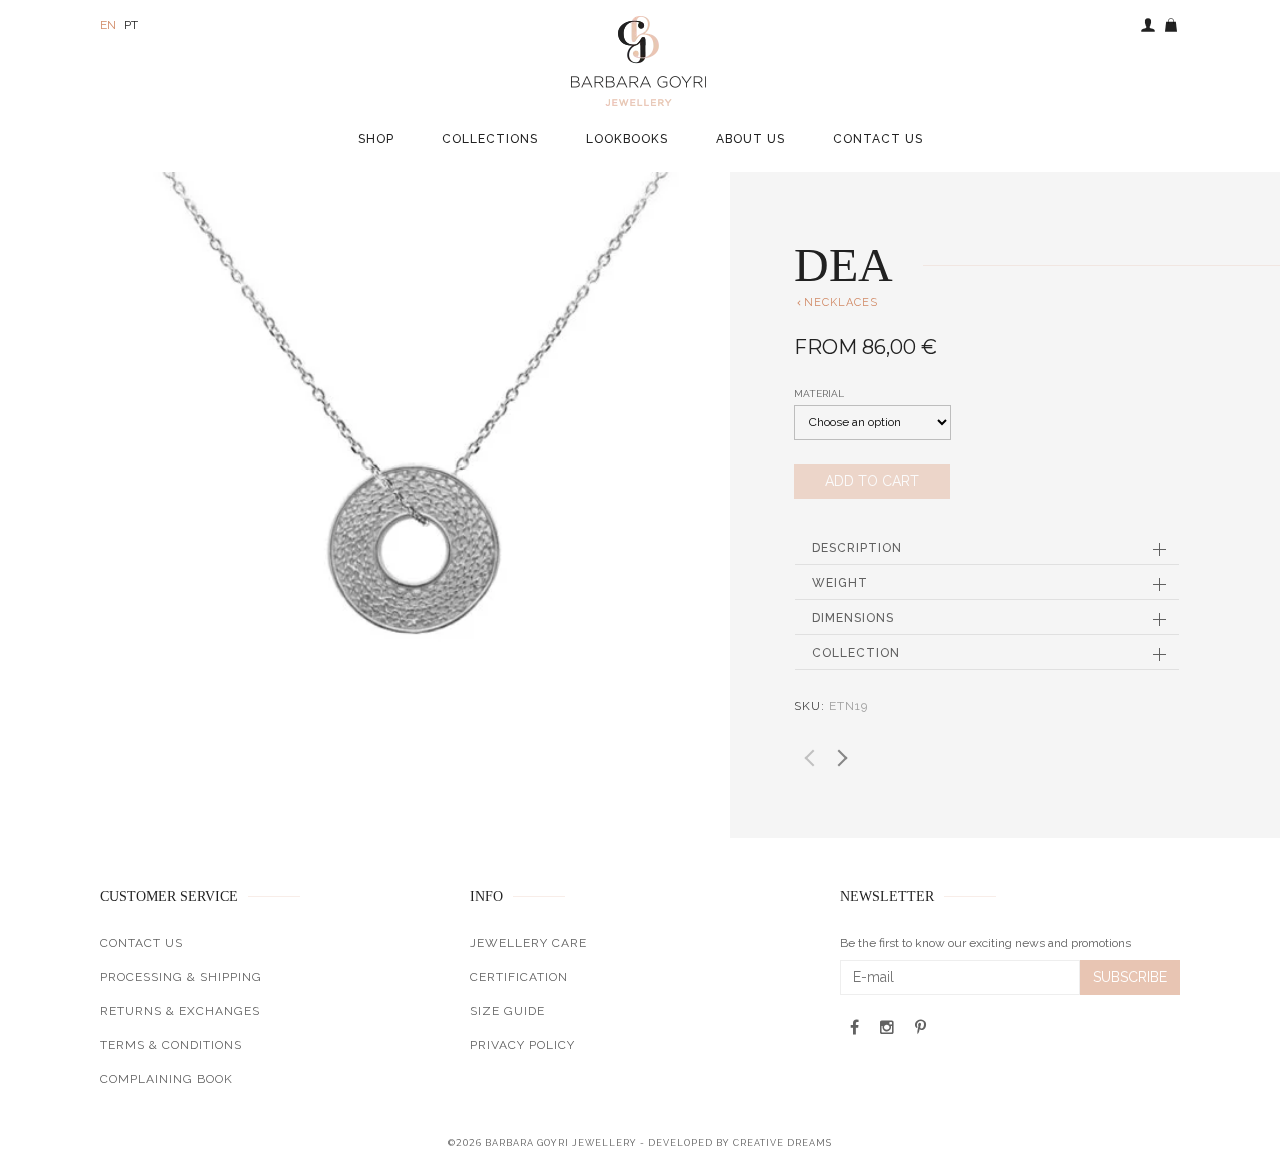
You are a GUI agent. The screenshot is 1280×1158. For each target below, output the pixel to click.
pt (131, 25)
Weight (840, 583)
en (108, 25)
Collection (856, 653)
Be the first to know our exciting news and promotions (985, 943)
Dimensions (853, 618)
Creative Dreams (782, 1143)
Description (857, 548)
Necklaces (836, 302)
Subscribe (1130, 977)
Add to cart (872, 481)
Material (819, 393)
